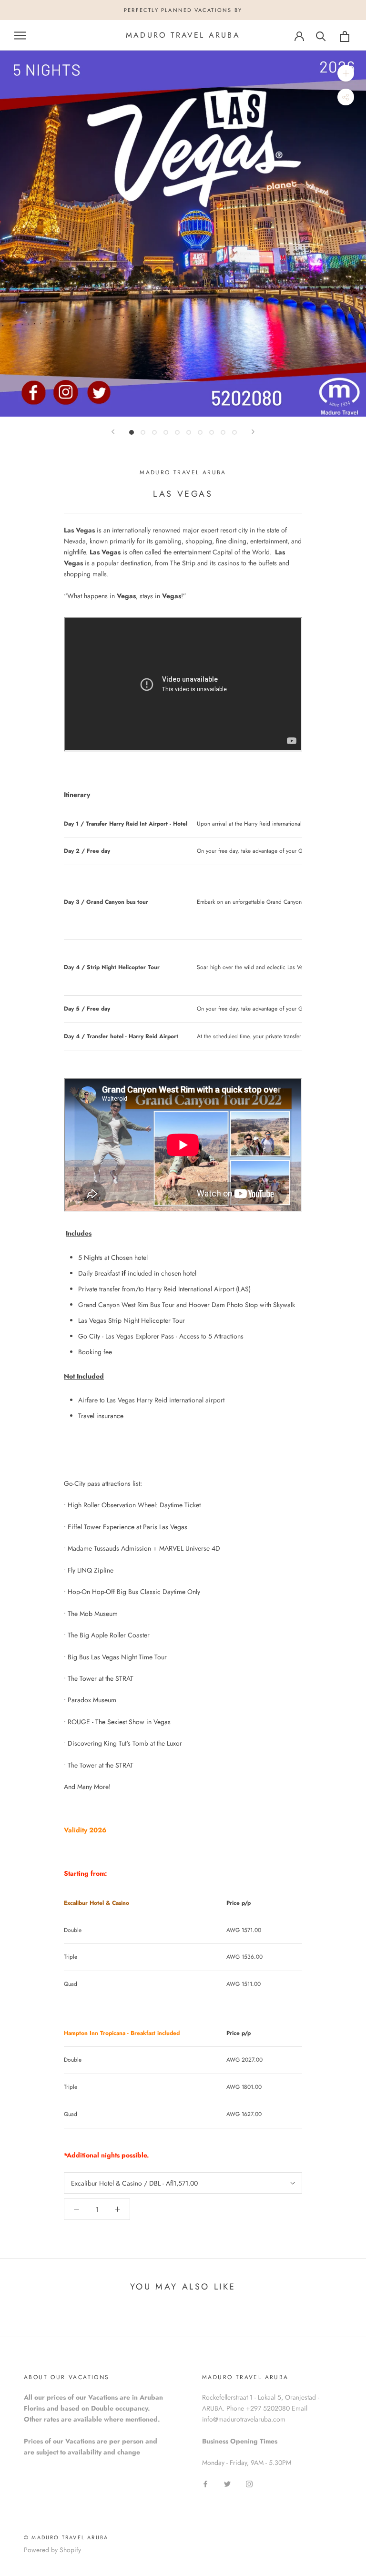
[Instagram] (249, 2483)
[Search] (321, 36)
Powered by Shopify (52, 2550)
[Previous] (113, 432)
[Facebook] (205, 2483)
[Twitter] (227, 2483)
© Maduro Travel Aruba (66, 2537)
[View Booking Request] (345, 36)
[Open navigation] (20, 36)
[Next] (253, 432)
